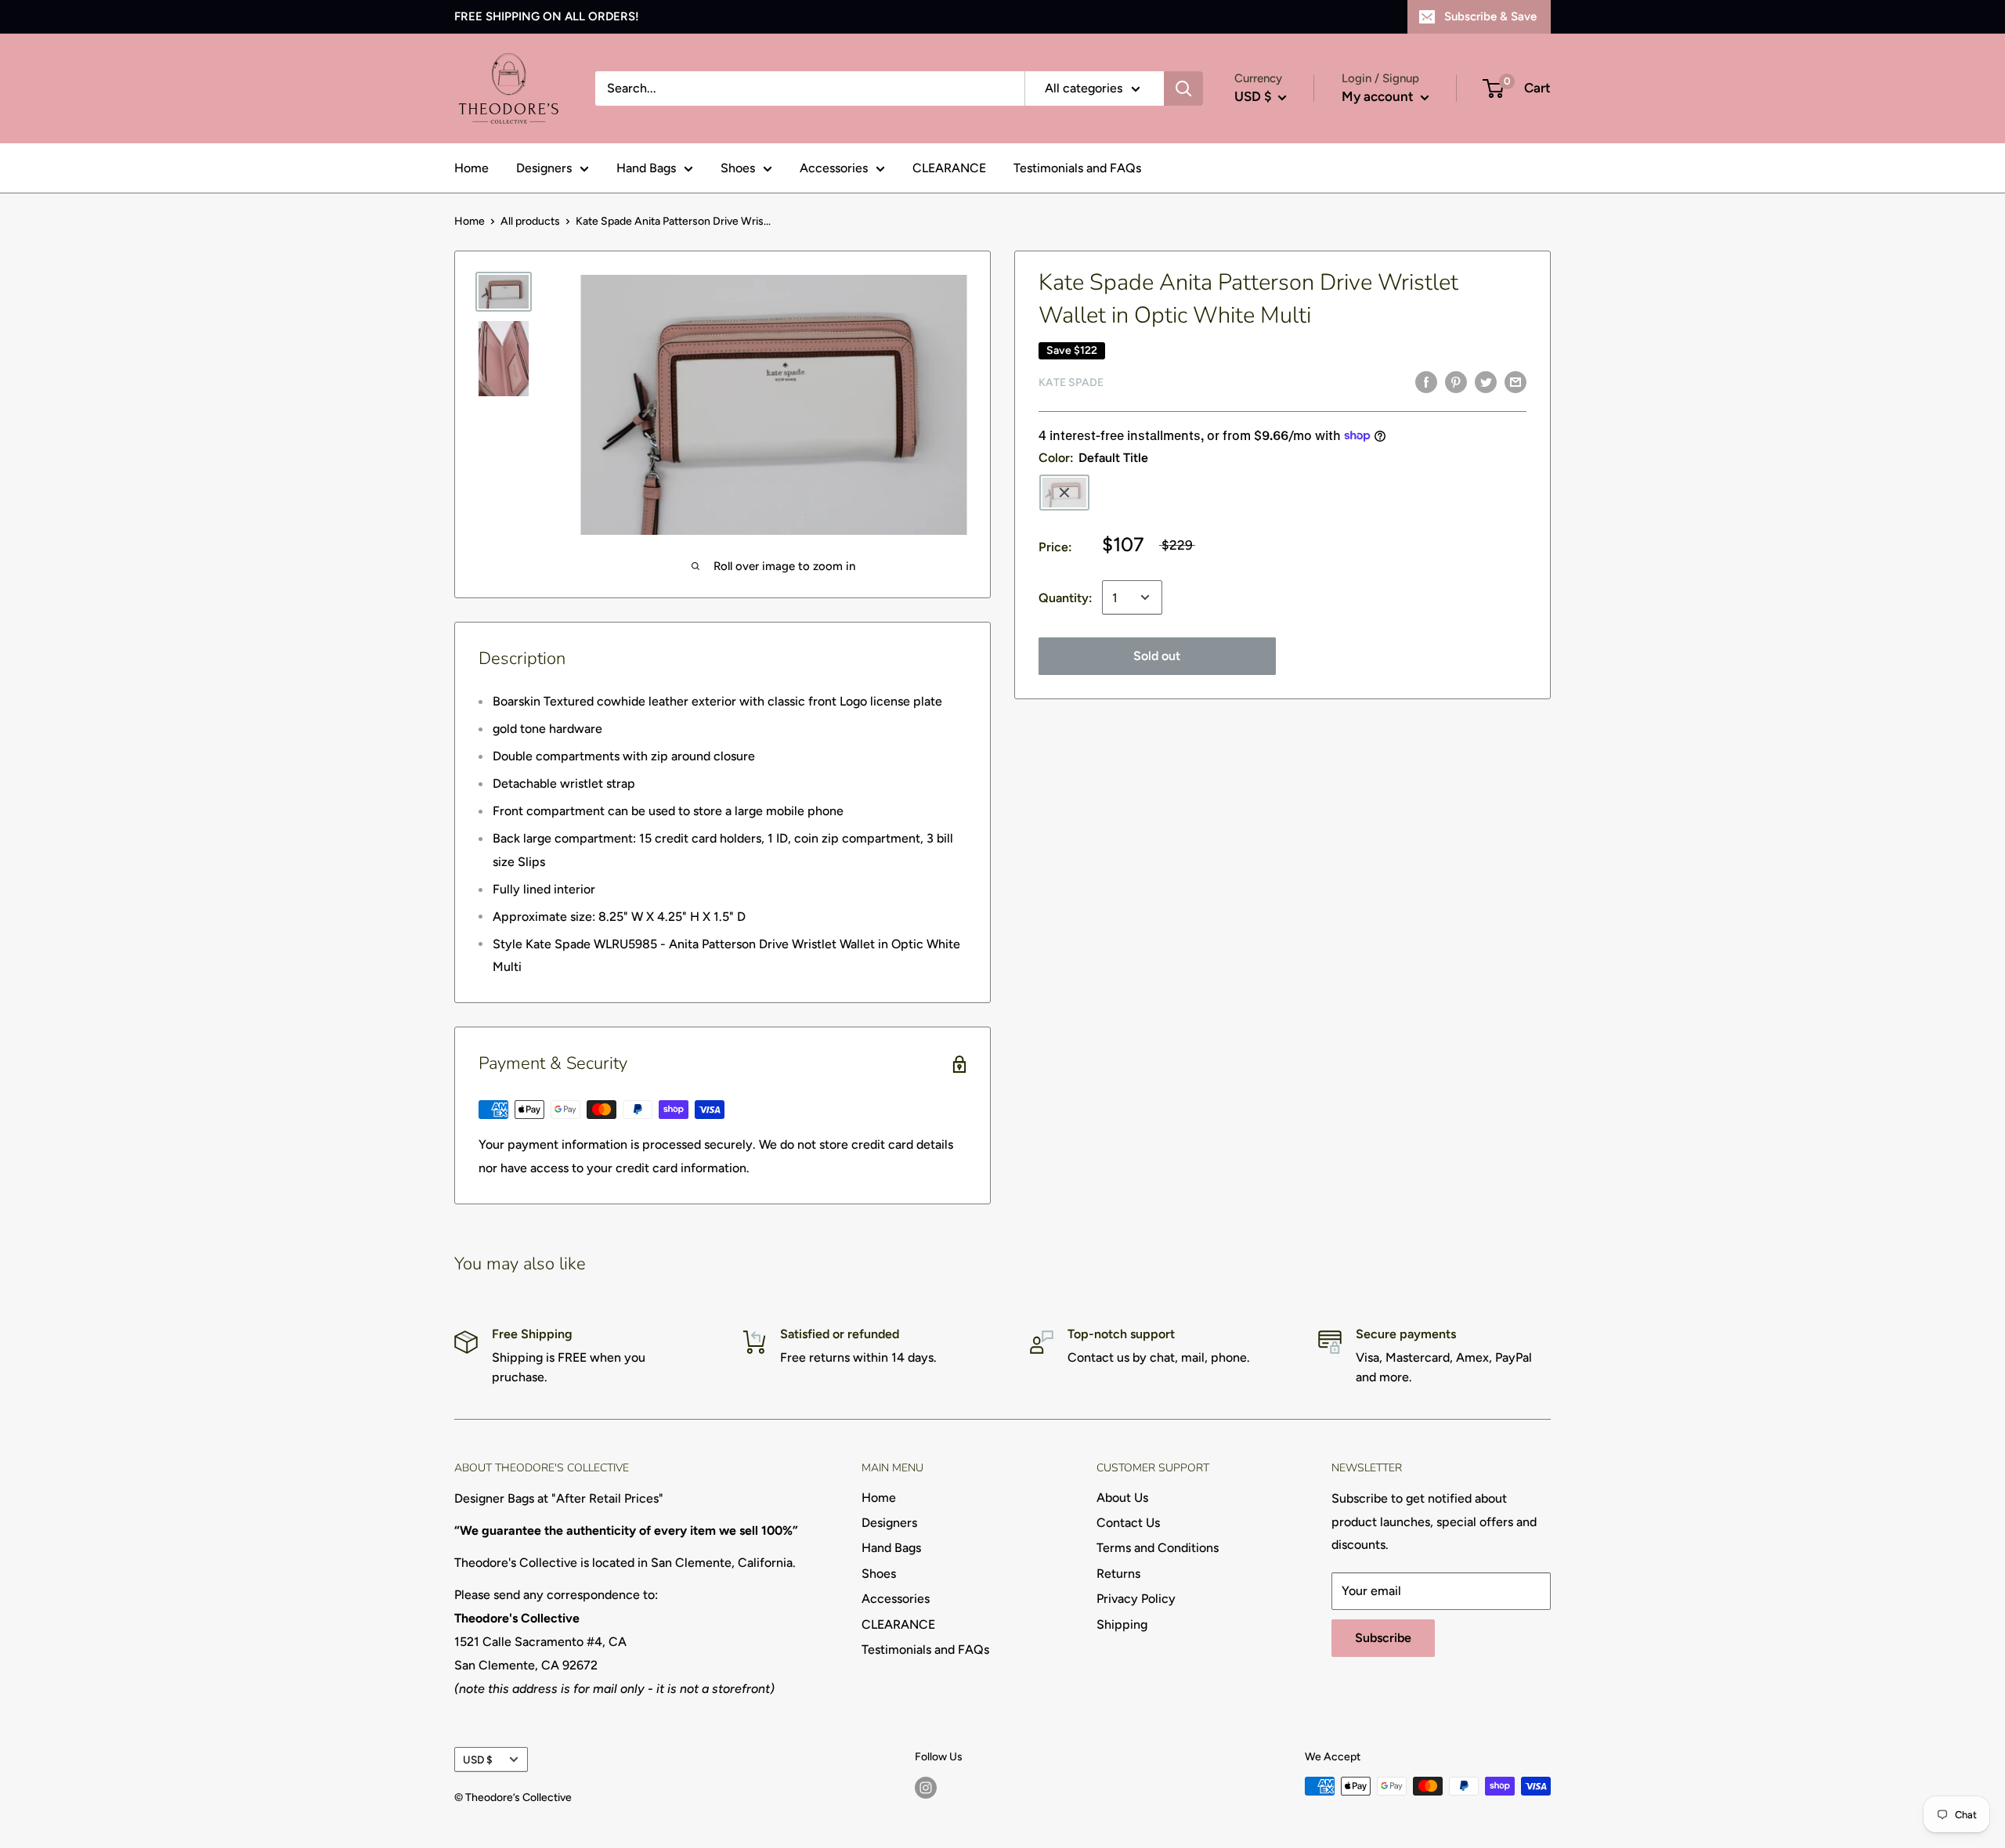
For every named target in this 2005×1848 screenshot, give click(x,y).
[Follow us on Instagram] (926, 1788)
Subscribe (1383, 1638)
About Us (1122, 1498)
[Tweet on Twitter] (1486, 381)
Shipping (1122, 1624)
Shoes (738, 168)
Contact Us (1128, 1523)
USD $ (478, 1760)
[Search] (1183, 88)
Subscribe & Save (1490, 16)
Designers (544, 168)
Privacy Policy (1136, 1599)
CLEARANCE (949, 168)
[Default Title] (1064, 493)
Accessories (834, 168)
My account (1379, 96)
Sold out (1157, 655)
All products (530, 221)
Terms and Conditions (1158, 1548)
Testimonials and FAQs (1077, 168)
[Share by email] (1515, 381)
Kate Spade (1071, 383)
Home (471, 168)
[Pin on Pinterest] (1456, 381)
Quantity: (1066, 597)
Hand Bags (646, 168)
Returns (1118, 1574)
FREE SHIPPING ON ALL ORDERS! (547, 16)
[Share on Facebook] (1426, 381)
